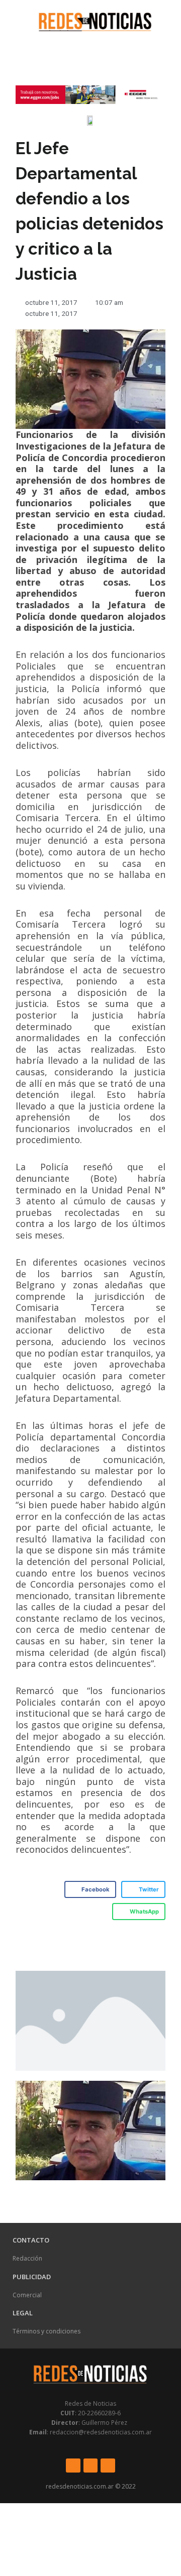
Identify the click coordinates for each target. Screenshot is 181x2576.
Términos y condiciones (47, 2331)
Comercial (27, 2295)
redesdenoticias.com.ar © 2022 (91, 2486)
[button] (13, 21)
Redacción (27, 2258)
